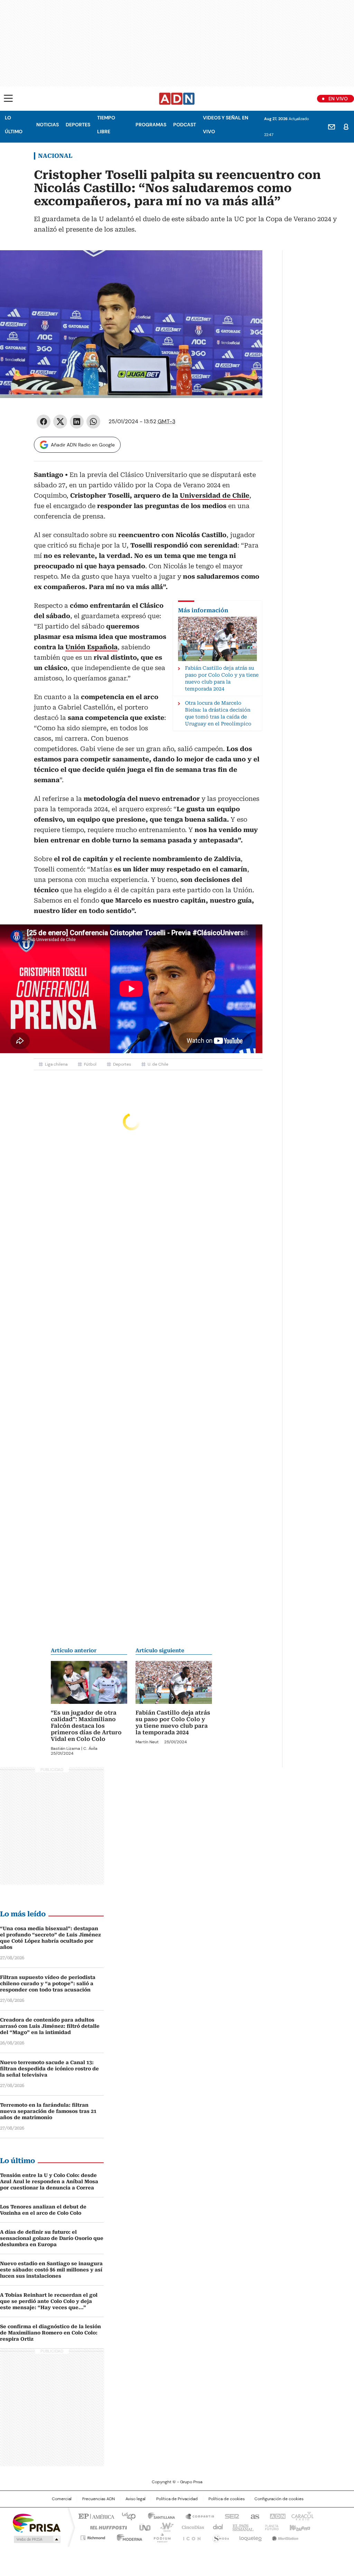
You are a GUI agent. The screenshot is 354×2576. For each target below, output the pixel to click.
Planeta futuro (270, 2527)
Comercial (62, 2499)
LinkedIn (77, 422)
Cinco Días (191, 2527)
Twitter (60, 422)
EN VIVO (338, 99)
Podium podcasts (160, 2537)
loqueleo (250, 2537)
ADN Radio (177, 99)
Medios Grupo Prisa (36, 2539)
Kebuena (299, 2527)
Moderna (128, 2537)
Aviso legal (136, 2499)
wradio (164, 2527)
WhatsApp (93, 422)
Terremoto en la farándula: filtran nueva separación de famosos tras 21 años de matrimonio (48, 2111)
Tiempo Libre (106, 125)
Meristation (284, 2537)
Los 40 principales (126, 2516)
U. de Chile (158, 1064)
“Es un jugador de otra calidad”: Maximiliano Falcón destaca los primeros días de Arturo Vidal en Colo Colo (86, 1726)
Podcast (185, 125)
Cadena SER (230, 2516)
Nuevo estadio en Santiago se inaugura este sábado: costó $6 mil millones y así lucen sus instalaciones (51, 2270)
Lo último (14, 125)
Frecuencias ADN (99, 2499)
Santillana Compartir (197, 2516)
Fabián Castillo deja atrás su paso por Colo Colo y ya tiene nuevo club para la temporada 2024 (173, 1723)
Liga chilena (56, 1064)
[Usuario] (346, 127)
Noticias (48, 125)
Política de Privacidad (177, 2499)
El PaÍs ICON (190, 2537)
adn (276, 2516)
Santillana (158, 2516)
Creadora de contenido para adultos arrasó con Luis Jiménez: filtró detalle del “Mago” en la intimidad (50, 2026)
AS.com (254, 2516)
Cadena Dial (216, 2527)
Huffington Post (106, 2527)
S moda (220, 2537)
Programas (151, 125)
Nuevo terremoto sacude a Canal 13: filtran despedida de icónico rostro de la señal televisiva (49, 2069)
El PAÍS (95, 2516)
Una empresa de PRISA (37, 2523)
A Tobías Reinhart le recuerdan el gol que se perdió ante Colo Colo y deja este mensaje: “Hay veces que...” (49, 2301)
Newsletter (332, 127)
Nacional (55, 156)
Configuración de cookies (279, 2499)
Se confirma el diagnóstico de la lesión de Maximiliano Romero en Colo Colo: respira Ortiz (50, 2333)
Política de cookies (227, 2499)
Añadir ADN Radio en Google (83, 445)
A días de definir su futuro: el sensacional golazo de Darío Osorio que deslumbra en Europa (52, 2238)
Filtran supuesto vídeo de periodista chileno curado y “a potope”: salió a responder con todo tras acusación (48, 1983)
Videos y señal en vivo (226, 125)
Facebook (44, 422)
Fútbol (90, 1064)
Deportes (78, 125)
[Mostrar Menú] (8, 98)
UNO (142, 2527)
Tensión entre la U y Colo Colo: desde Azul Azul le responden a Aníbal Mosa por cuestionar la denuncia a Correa (49, 2181)
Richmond (93, 2537)
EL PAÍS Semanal (241, 2527)
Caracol (302, 2516)
